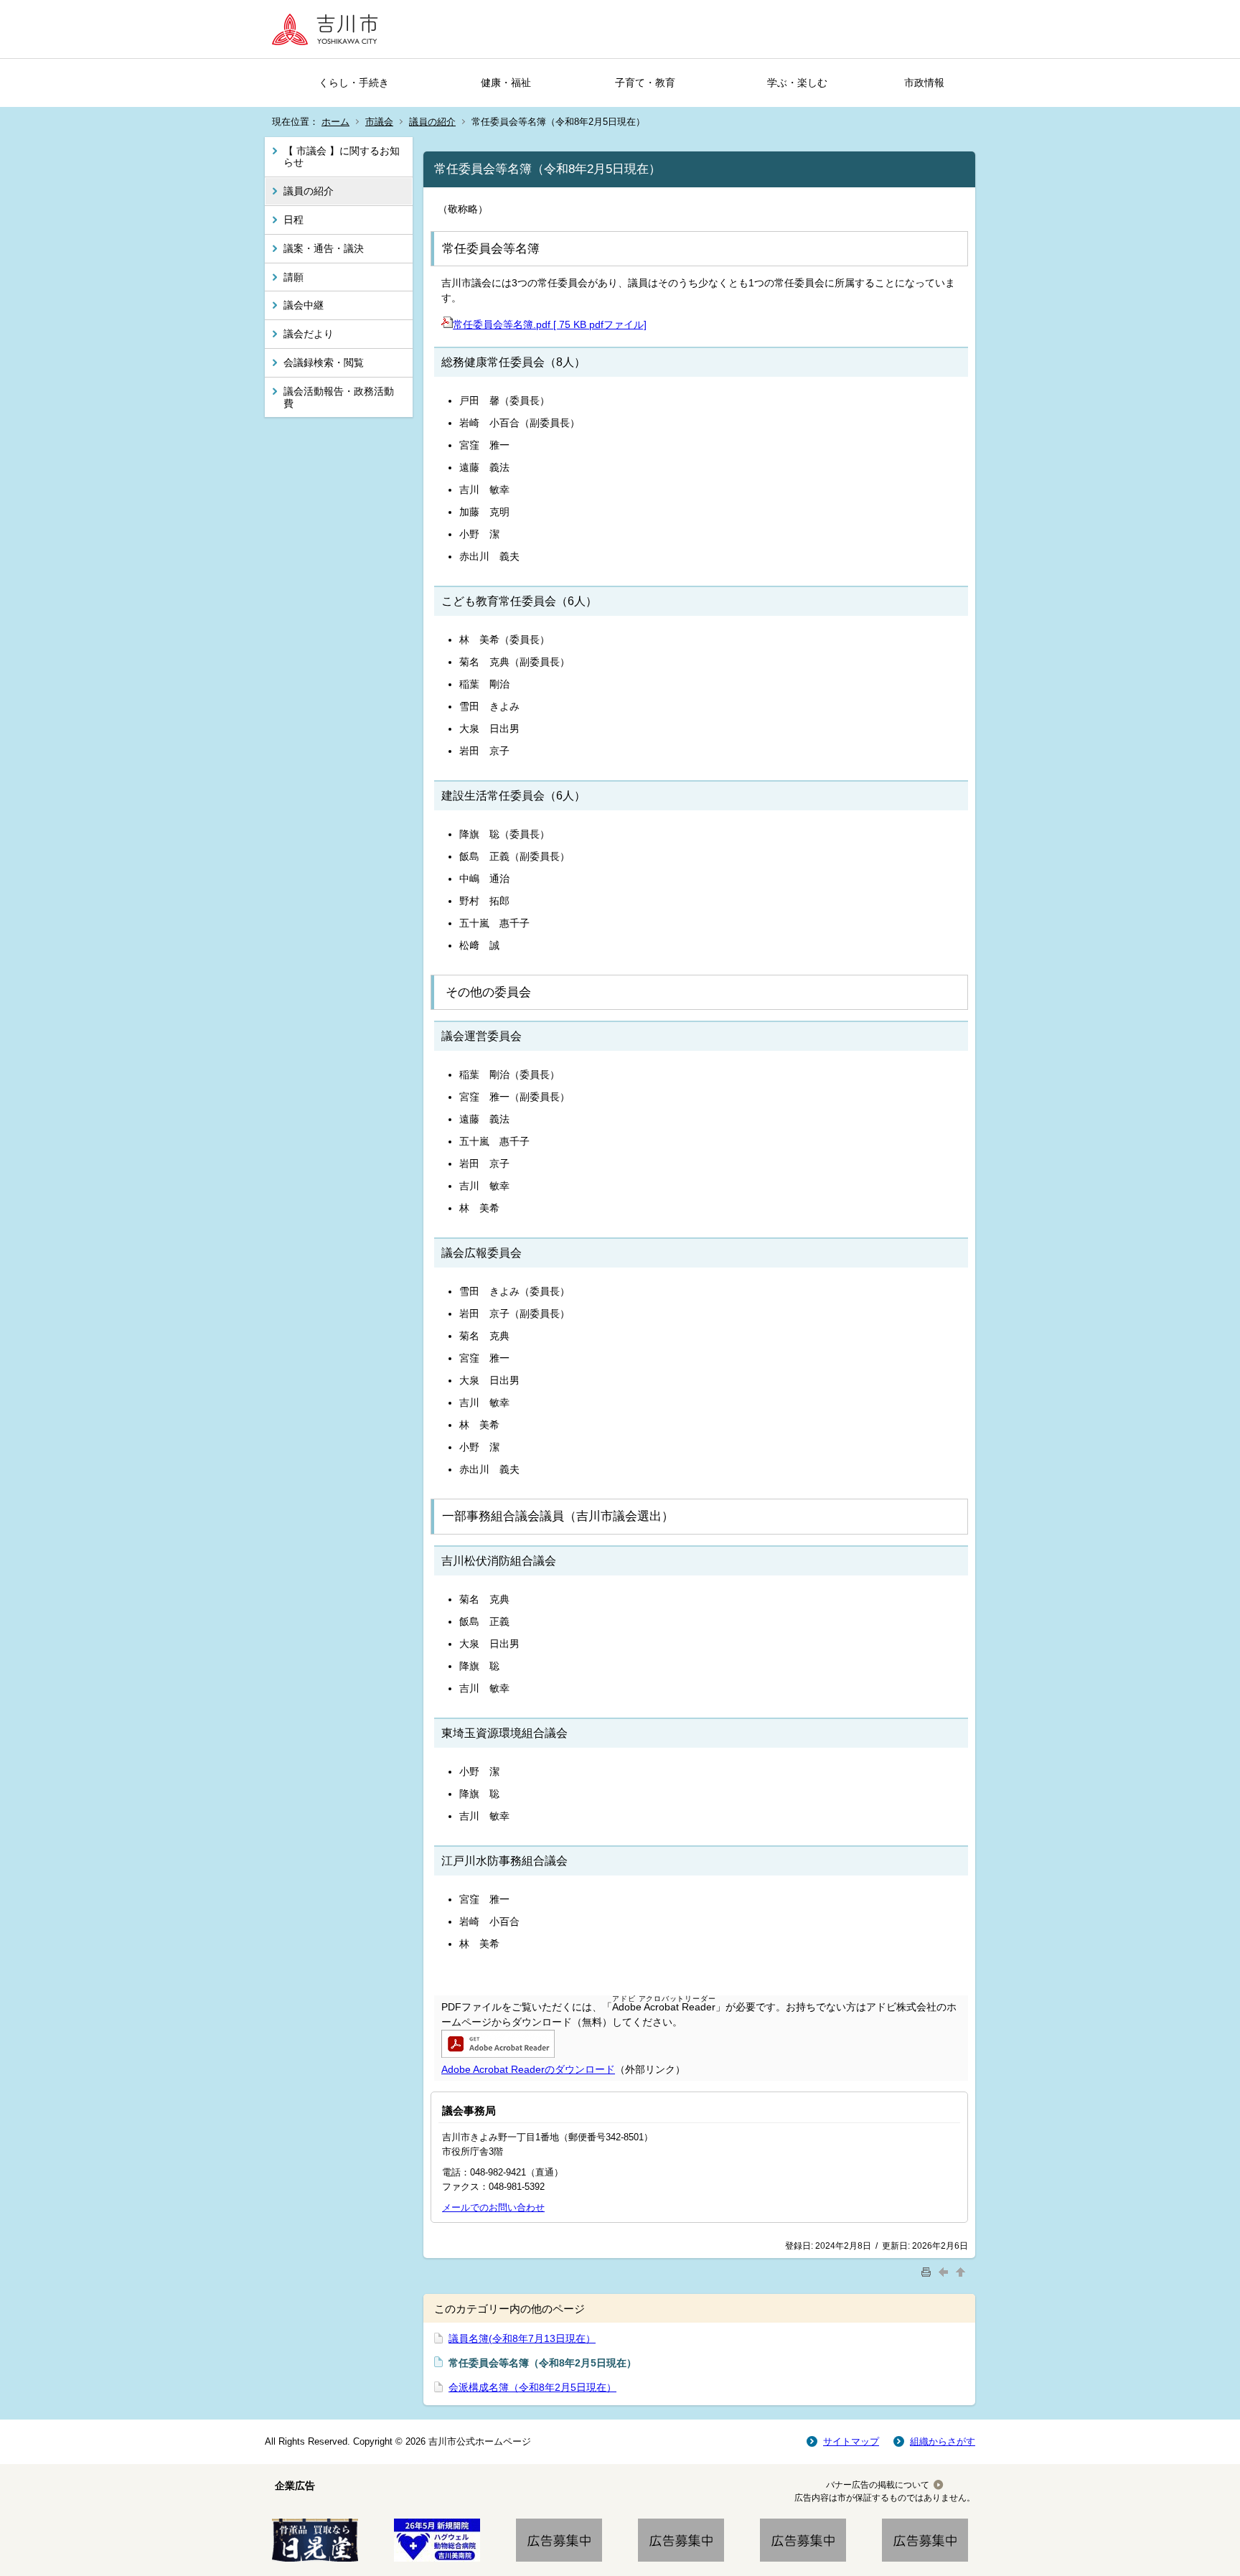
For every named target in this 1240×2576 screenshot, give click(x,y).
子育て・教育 (645, 83)
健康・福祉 (506, 83)
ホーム (335, 122)
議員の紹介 (432, 122)
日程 (293, 220)
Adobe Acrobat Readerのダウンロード (528, 2069)
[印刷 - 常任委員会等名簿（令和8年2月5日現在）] (928, 2271)
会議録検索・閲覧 (324, 362)
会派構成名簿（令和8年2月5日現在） (532, 2387)
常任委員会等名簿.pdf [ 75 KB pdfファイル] (550, 324)
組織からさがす (943, 2441)
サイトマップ (851, 2441)
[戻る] (945, 2271)
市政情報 (924, 83)
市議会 (379, 122)
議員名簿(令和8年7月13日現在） (522, 2338)
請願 (293, 277)
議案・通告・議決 (324, 248)
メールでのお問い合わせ (493, 2207)
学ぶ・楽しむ (797, 83)
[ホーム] (329, 29)
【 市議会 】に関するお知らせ (342, 157)
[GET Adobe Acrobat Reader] (498, 2054)
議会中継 (304, 305)
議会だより (309, 334)
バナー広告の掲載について (878, 2485)
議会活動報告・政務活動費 (339, 397)
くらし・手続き (354, 83)
